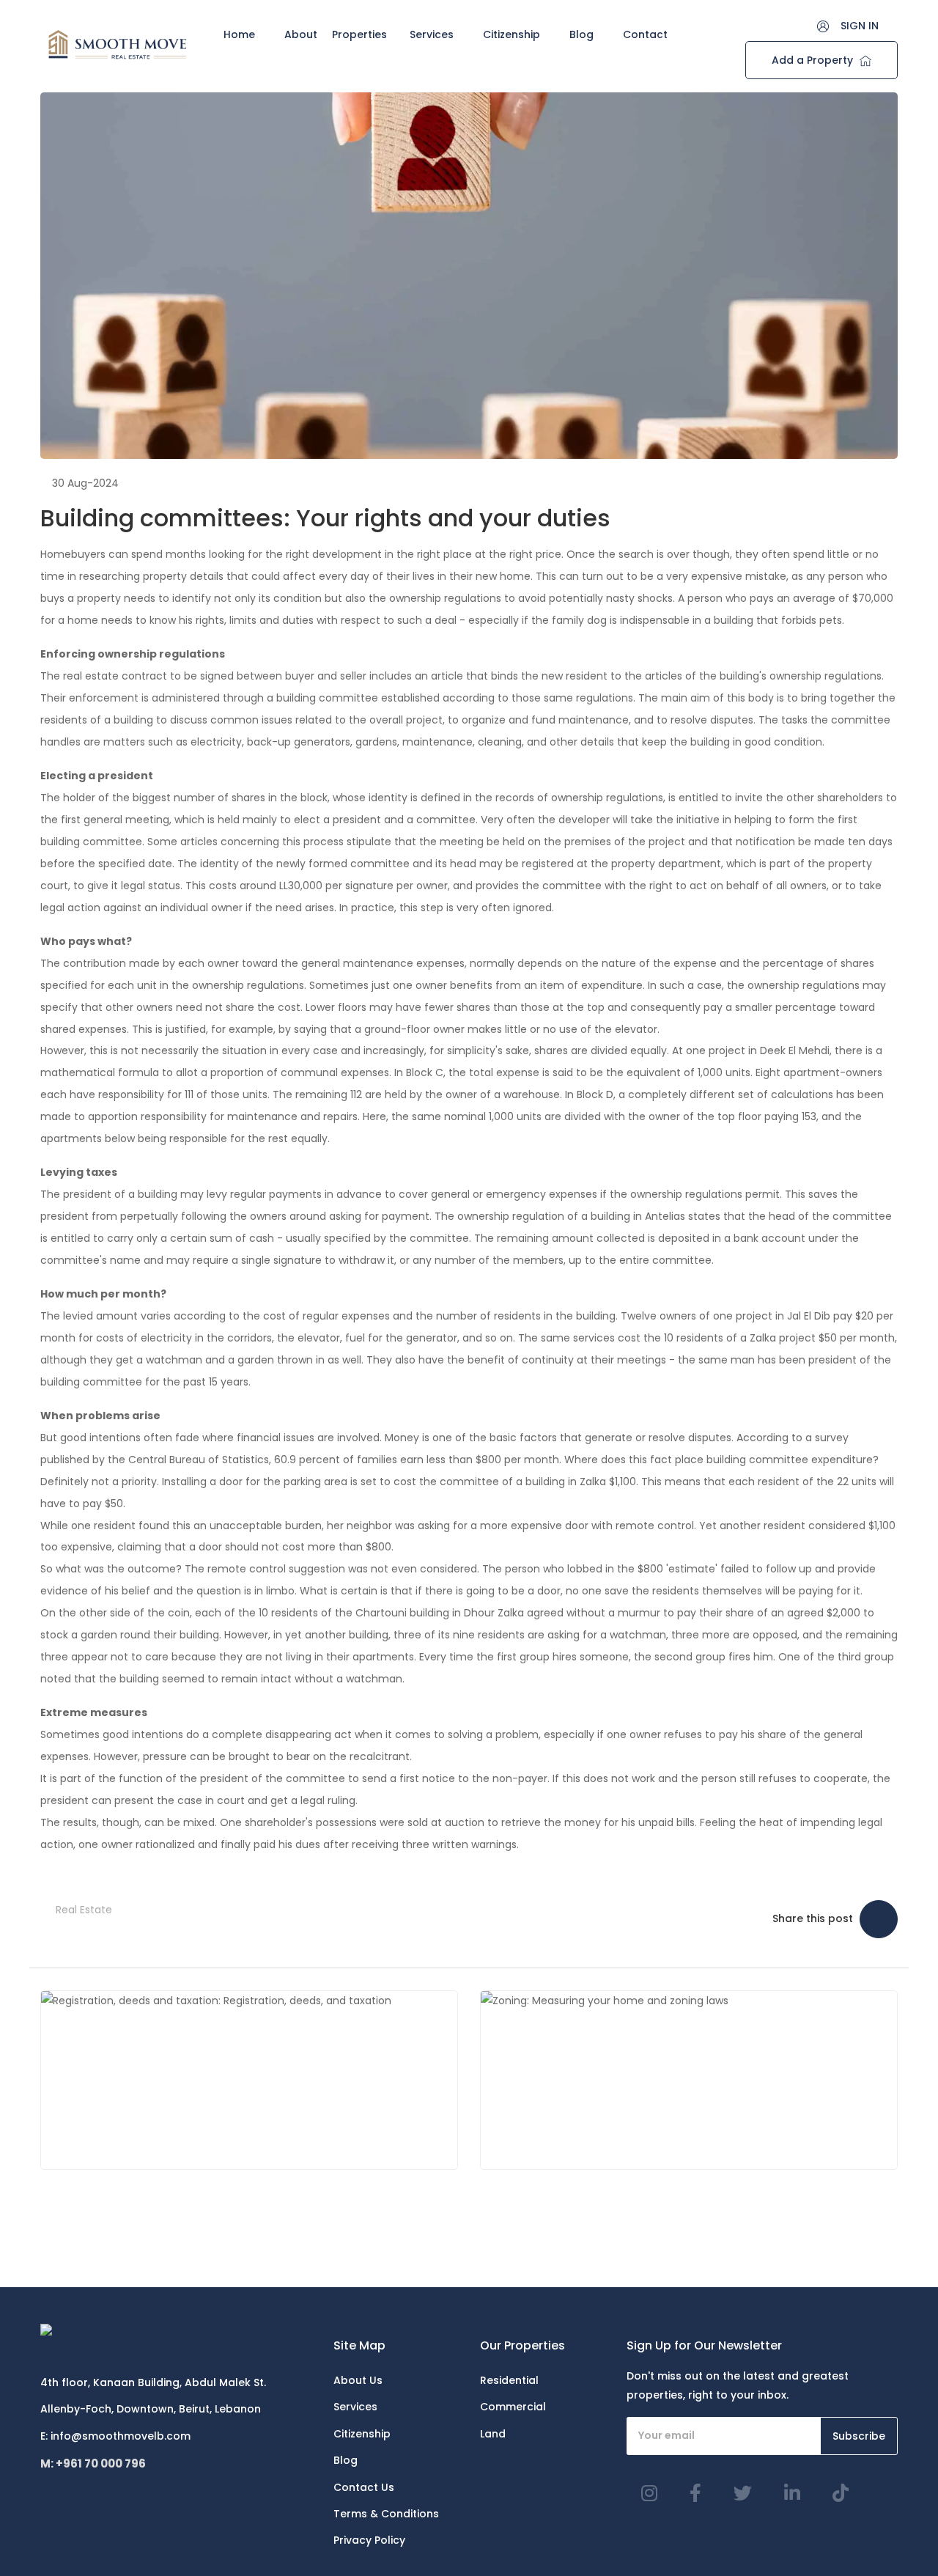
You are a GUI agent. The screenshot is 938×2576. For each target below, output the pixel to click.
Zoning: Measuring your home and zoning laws (720, 2079)
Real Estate (84, 1910)
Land (493, 2434)
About (301, 34)
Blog (581, 34)
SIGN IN (860, 26)
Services (432, 34)
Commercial (513, 2407)
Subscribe (859, 2436)
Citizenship (512, 34)
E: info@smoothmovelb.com (115, 2436)
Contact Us (364, 2487)
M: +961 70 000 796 (93, 2463)
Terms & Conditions (386, 2514)
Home (239, 34)
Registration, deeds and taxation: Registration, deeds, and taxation (248, 2080)
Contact (645, 34)
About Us (358, 2380)
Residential (509, 2380)
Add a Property (814, 60)
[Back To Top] (897, 2535)
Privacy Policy (369, 2540)
